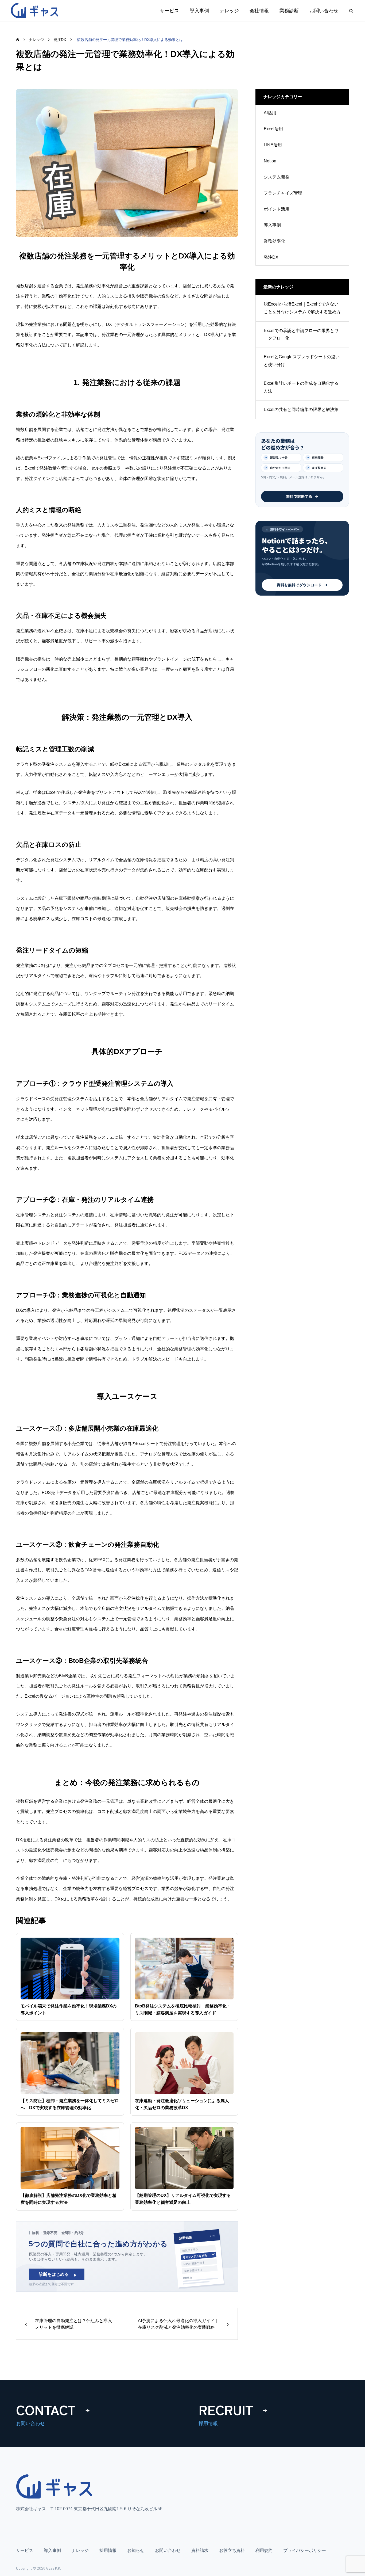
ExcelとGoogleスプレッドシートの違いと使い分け (302, 361)
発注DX (271, 257)
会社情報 (259, 11)
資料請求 (200, 2550)
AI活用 (270, 113)
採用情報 (108, 2550)
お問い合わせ (324, 11)
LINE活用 (273, 145)
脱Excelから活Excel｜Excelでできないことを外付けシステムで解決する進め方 (302, 308)
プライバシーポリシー (305, 2550)
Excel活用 (273, 129)
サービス (169, 11)
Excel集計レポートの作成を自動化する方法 (301, 387)
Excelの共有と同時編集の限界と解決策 (301, 409)
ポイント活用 (277, 209)
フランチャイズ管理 (283, 193)
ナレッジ (229, 11)
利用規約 (264, 2550)
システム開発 (277, 177)
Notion (270, 161)
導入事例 (199, 11)
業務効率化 (274, 241)
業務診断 (289, 11)
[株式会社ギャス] (36, 11)
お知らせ (136, 2550)
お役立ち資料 (232, 2550)
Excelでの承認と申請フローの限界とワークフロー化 (301, 334)
